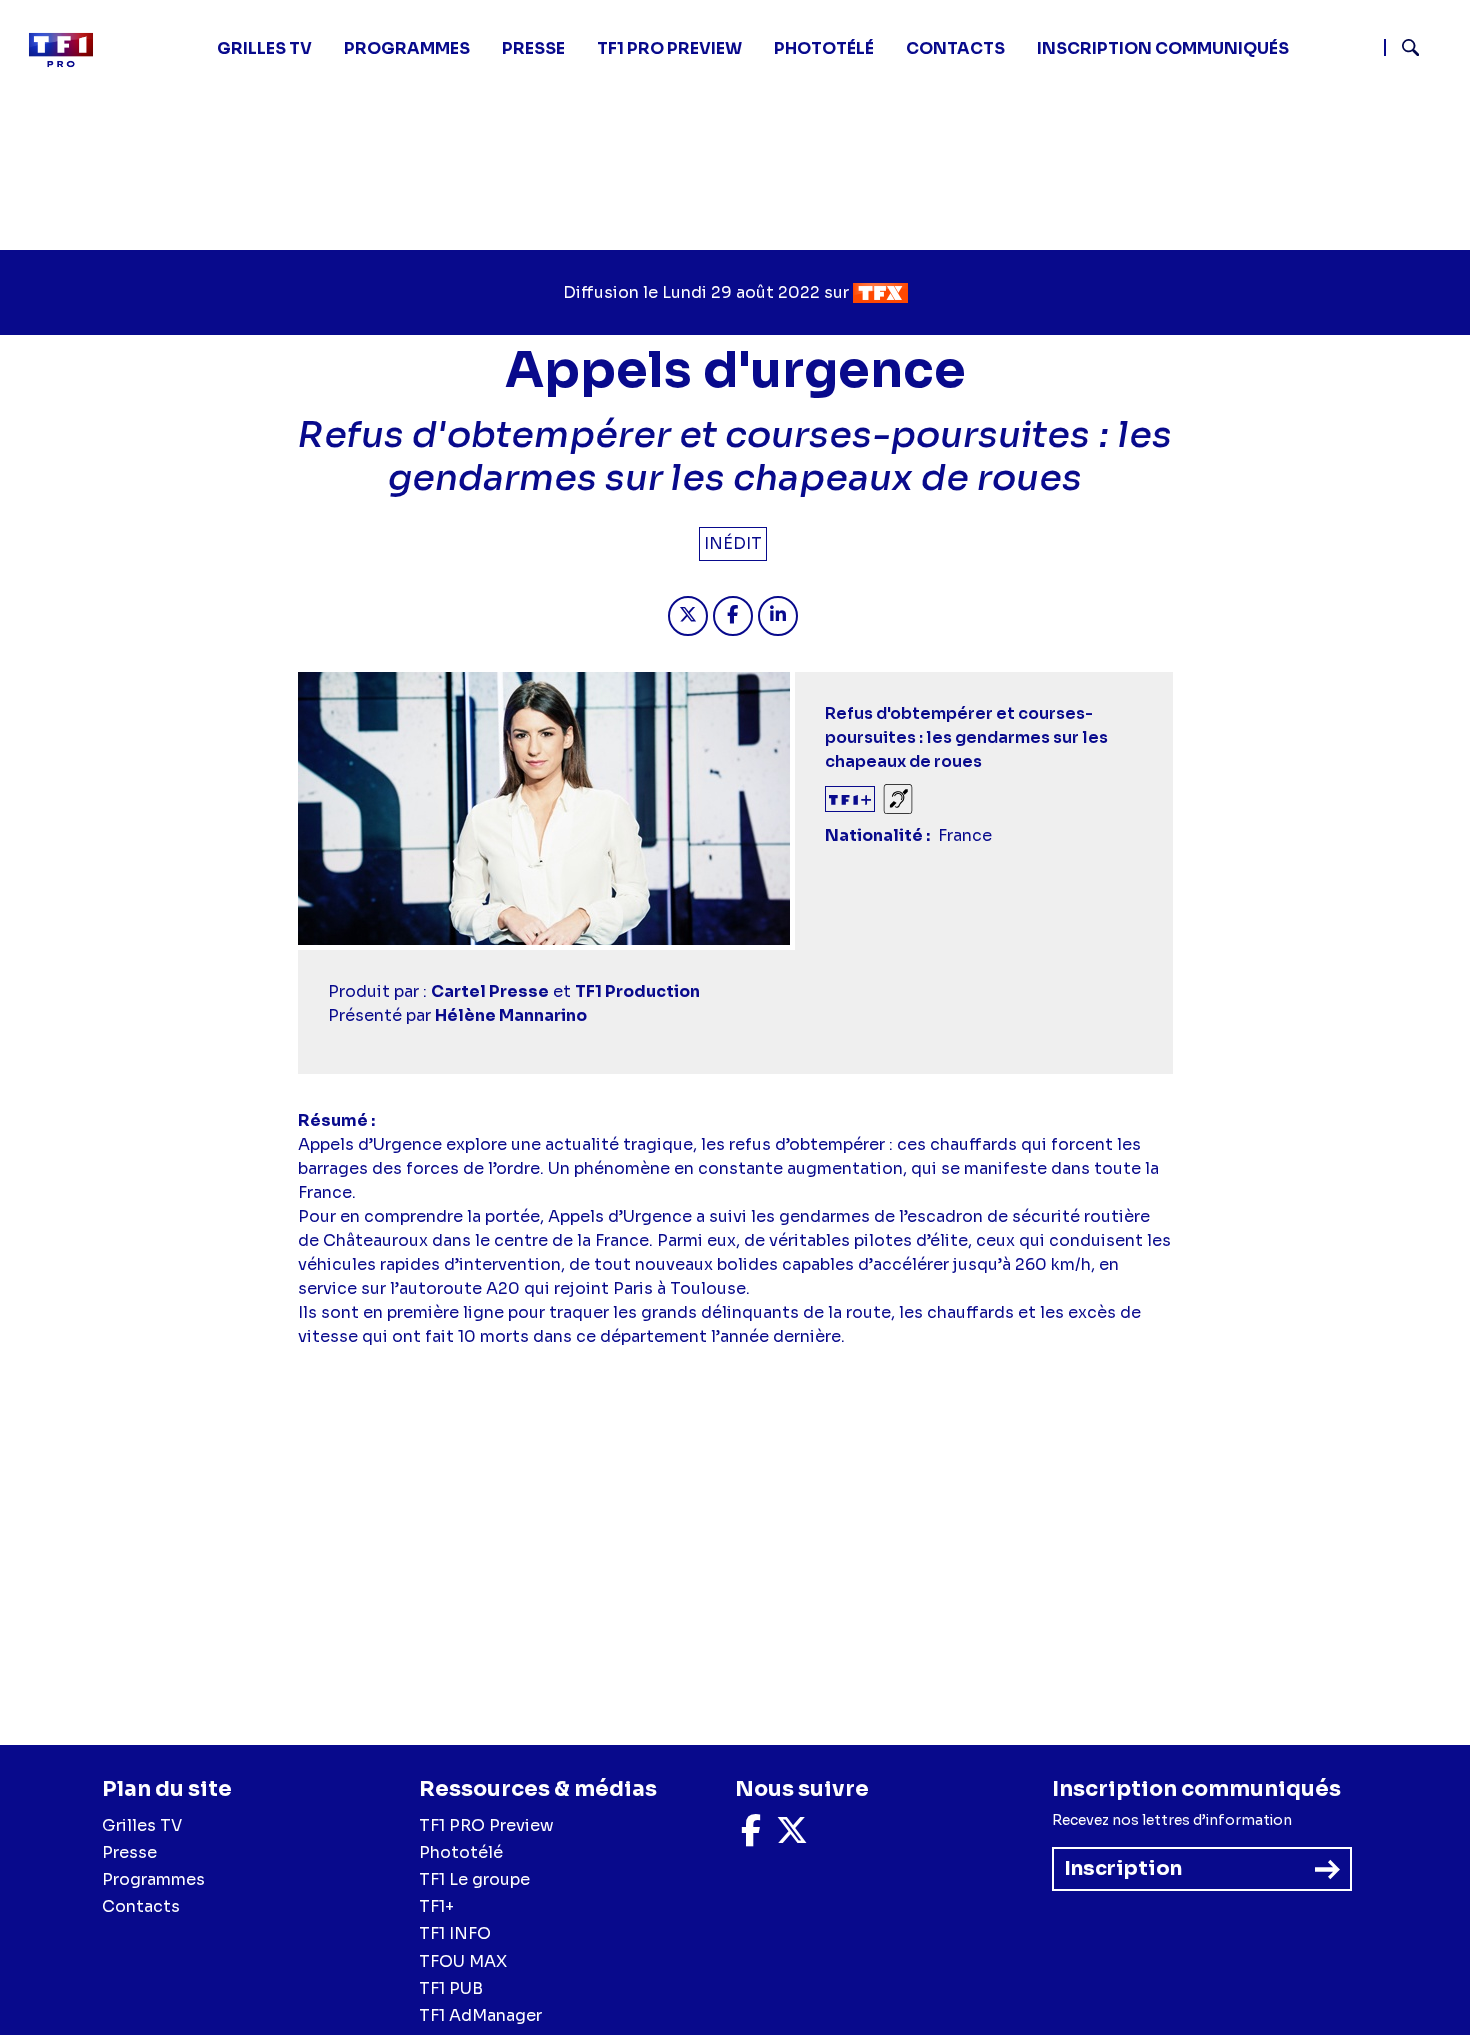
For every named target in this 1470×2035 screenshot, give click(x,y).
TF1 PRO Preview (486, 1825)
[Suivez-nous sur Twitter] (792, 1836)
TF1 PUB (451, 1988)
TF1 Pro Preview (669, 48)
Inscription (1123, 1868)
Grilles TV (264, 48)
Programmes (153, 1879)
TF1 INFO (455, 1933)
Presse (533, 48)
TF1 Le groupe (474, 1879)
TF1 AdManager (480, 2015)
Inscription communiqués (1163, 48)
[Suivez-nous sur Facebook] (751, 1836)
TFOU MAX (463, 1961)
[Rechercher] (1419, 50)
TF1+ (436, 1906)
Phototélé (824, 48)
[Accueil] (69, 50)
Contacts (141, 1906)
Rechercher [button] (1402, 47)
